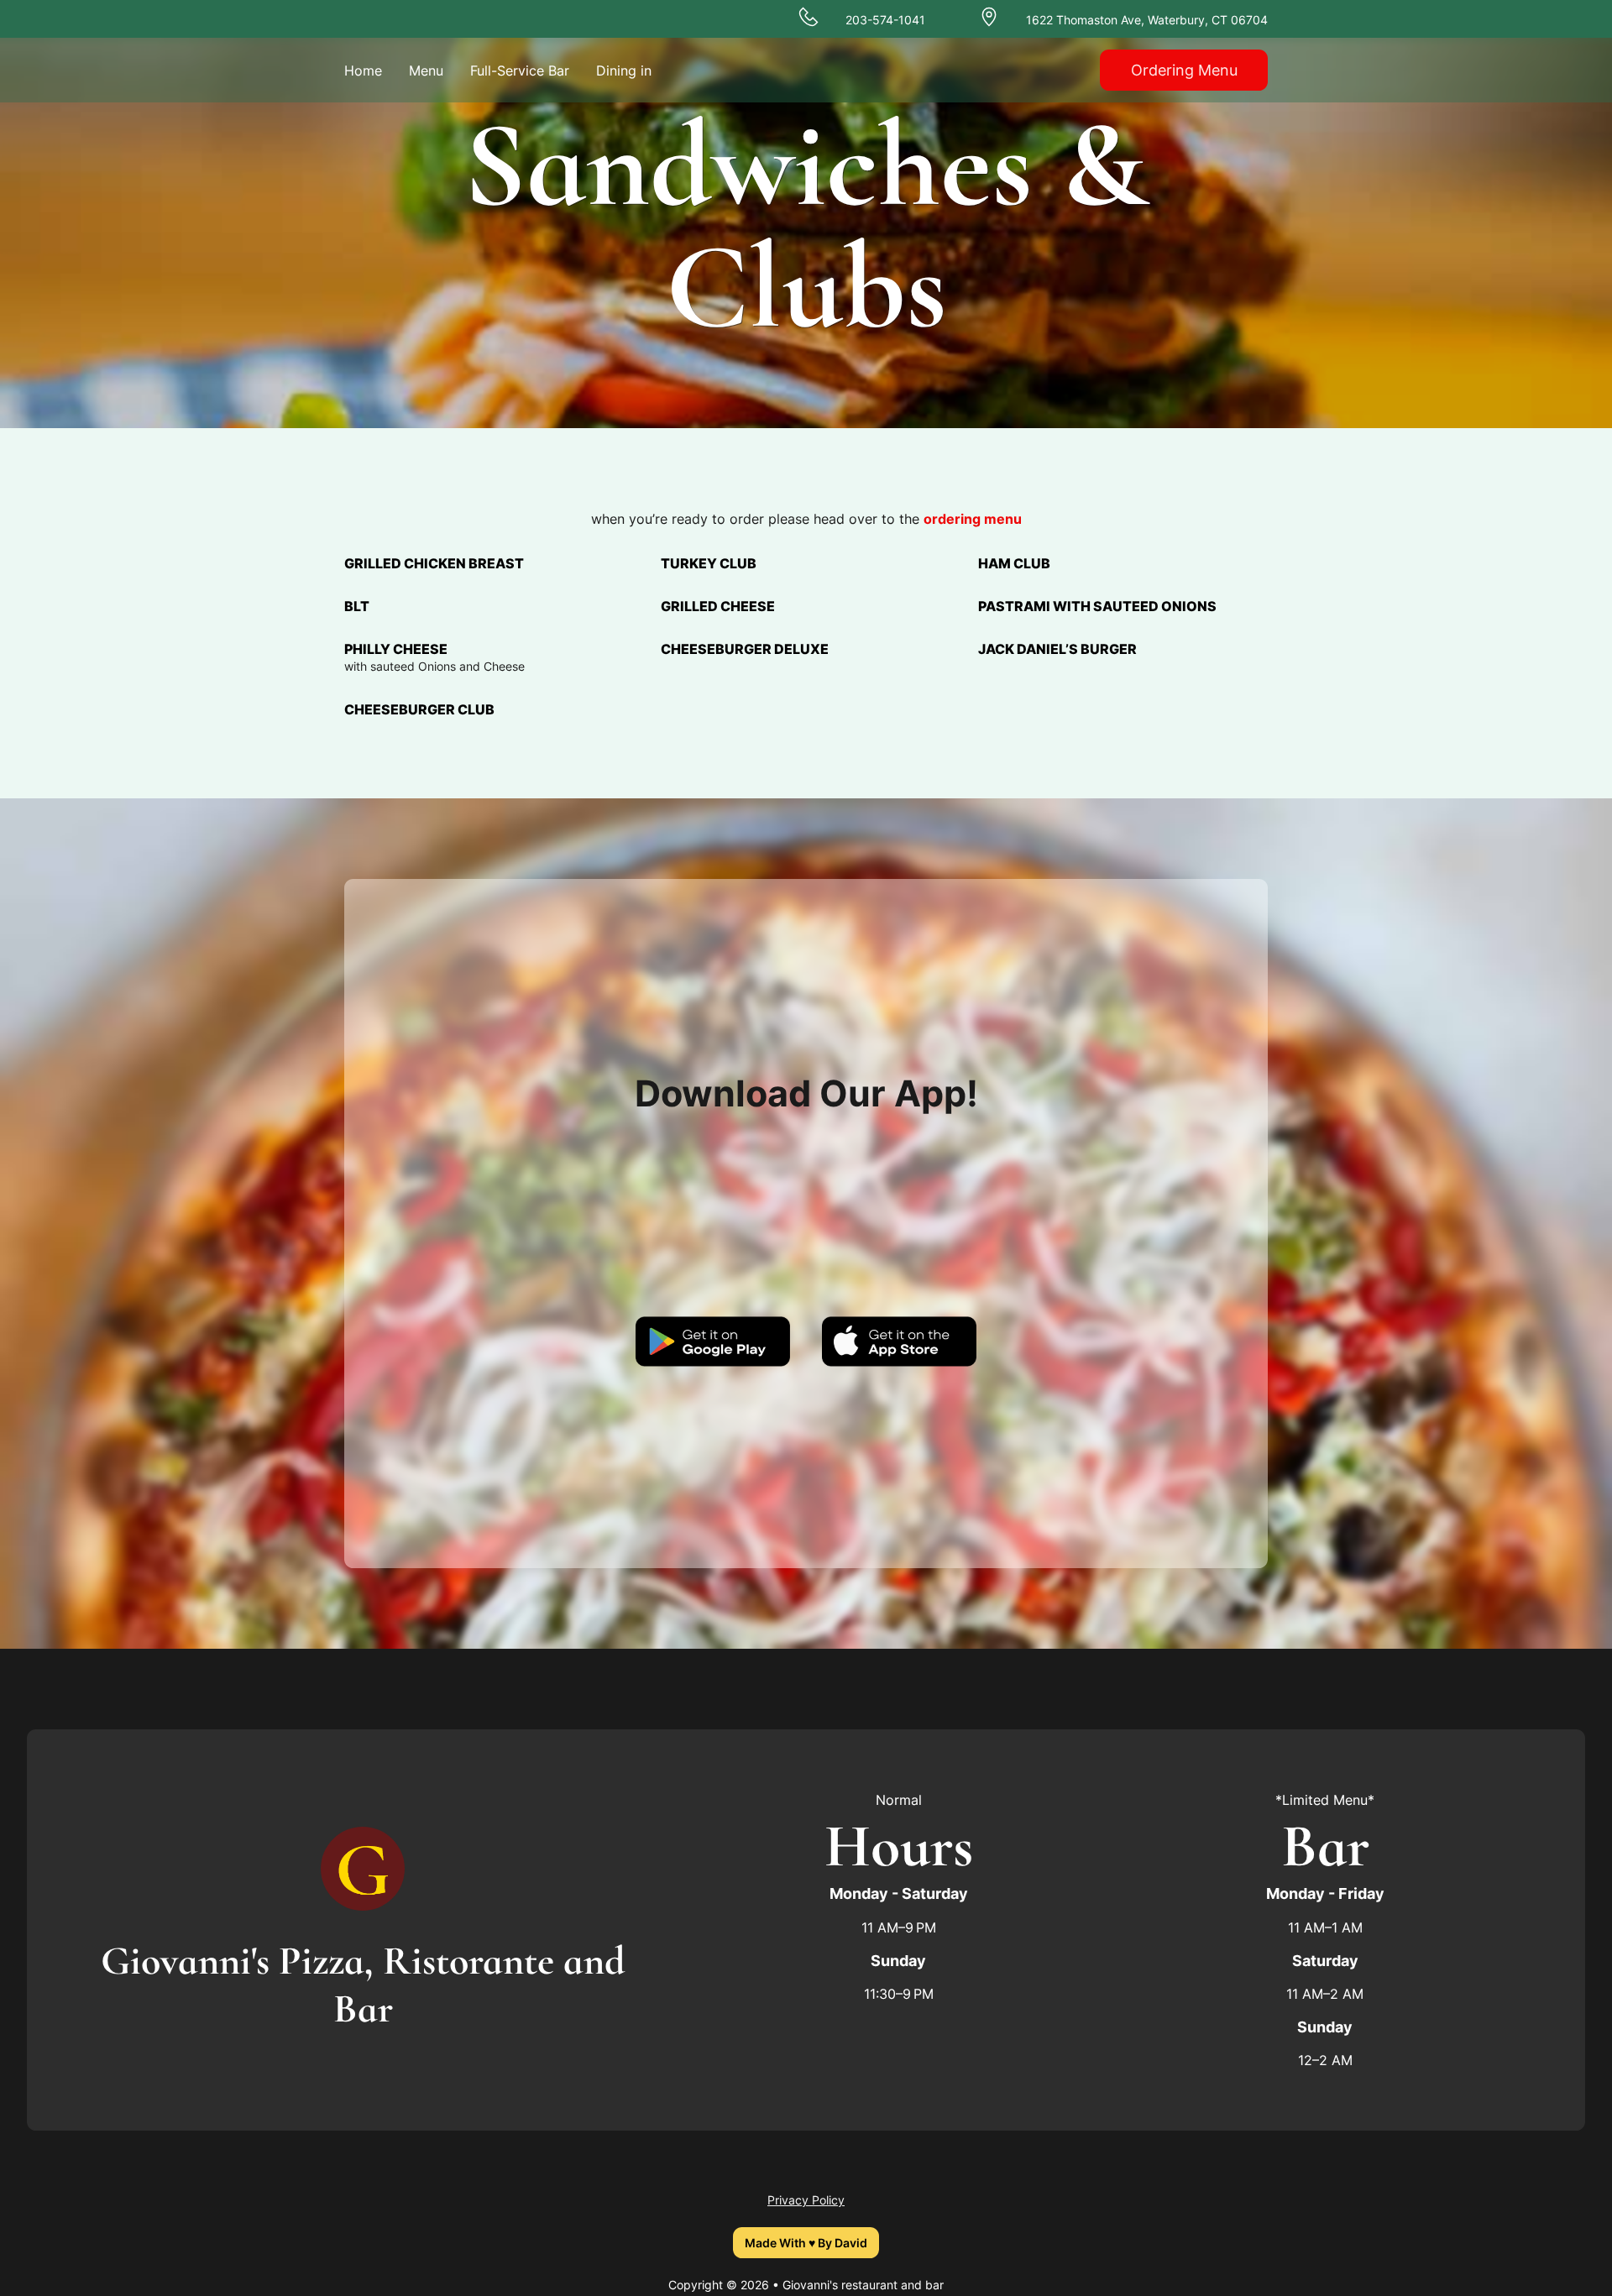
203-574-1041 (885, 20)
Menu (426, 71)
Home (363, 71)
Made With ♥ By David (806, 2243)
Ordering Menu (1184, 70)
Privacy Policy (806, 2200)
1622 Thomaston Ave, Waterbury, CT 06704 (1147, 20)
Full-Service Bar (520, 71)
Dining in (624, 71)
